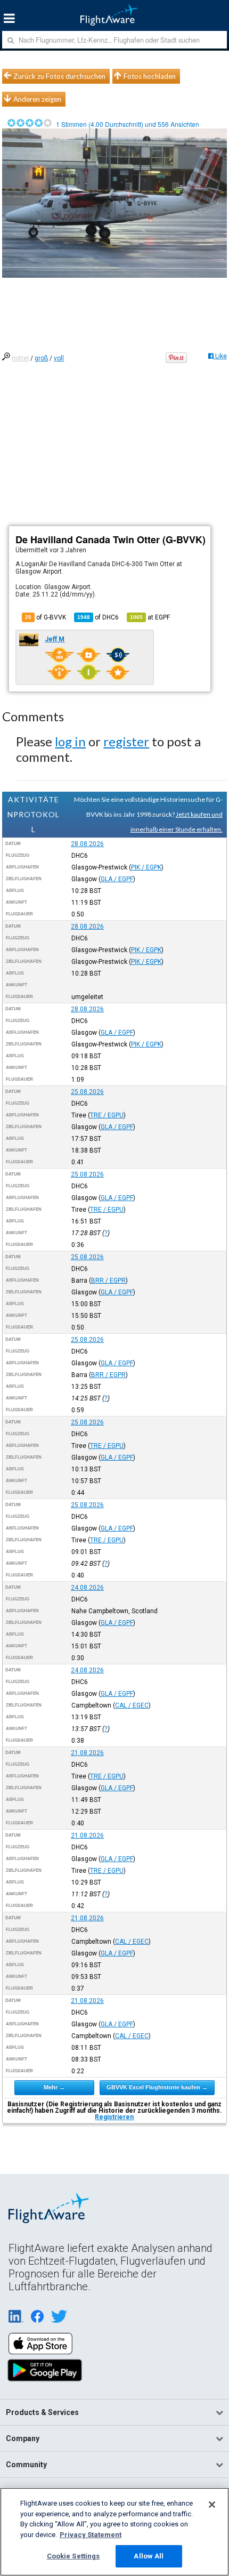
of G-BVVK (46, 617)
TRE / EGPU (107, 1115)
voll (59, 358)
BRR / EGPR (108, 1281)
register (126, 741)
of (98, 617)
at (150, 617)
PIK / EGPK (146, 867)
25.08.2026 (87, 1092)
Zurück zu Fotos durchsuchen (59, 76)
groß (41, 358)
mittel (20, 358)
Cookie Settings (73, 2556)
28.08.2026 (87, 844)
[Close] (212, 2505)
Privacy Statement (91, 2535)
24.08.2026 (87, 1588)
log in (70, 741)
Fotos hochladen (150, 76)
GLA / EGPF (117, 879)
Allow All (149, 2556)
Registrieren (114, 2117)
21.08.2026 (87, 1753)
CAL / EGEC (132, 1705)
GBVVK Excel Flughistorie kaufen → (157, 2087)
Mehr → (54, 2087)
